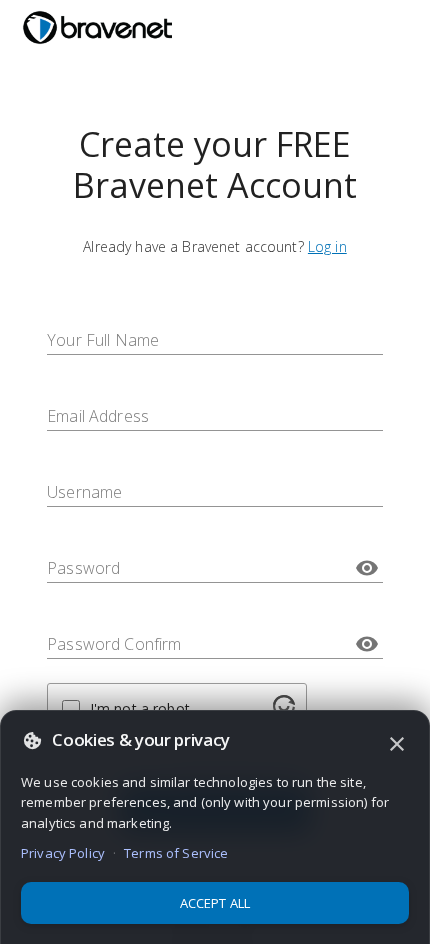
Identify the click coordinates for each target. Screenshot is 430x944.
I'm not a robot (140, 708)
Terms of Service (176, 853)
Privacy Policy (63, 853)
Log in (327, 246)
